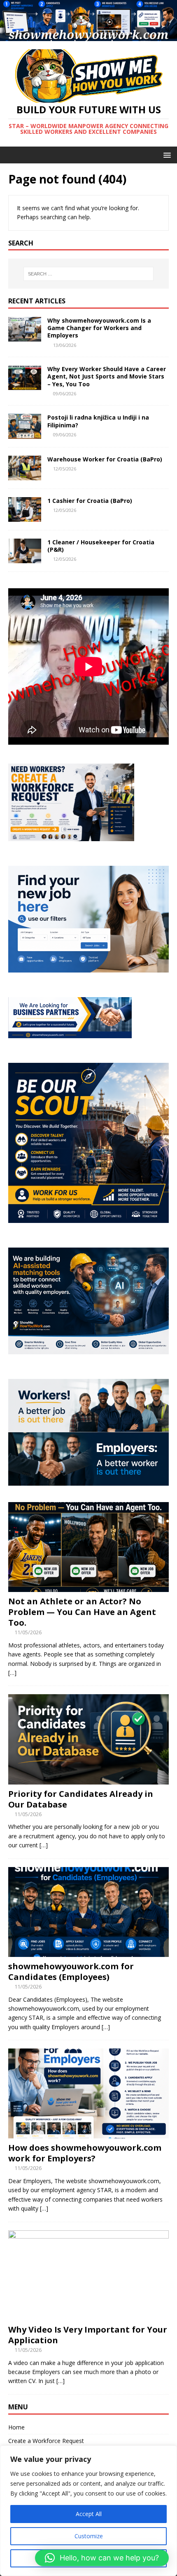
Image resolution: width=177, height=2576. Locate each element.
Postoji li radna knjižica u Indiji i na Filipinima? (98, 421)
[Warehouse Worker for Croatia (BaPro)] (25, 475)
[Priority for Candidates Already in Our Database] (88, 1779)
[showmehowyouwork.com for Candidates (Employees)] (88, 1952)
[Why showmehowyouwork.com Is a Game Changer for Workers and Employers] (25, 337)
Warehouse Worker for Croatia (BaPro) (105, 459)
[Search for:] (89, 274)
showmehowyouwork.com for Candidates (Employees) (71, 1972)
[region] (88, 2511)
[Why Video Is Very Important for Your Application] (88, 2315)
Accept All (89, 2514)
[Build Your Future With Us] (88, 36)
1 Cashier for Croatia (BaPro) (90, 501)
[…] (12, 1673)
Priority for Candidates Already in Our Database (81, 1799)
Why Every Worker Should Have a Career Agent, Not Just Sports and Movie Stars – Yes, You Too (107, 376)
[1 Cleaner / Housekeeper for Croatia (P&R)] (25, 558)
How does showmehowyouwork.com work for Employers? (85, 2153)
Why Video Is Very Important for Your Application (88, 2335)
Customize (89, 2536)
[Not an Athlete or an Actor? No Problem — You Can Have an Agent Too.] (88, 1587)
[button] (102, 2558)
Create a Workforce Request (46, 2441)
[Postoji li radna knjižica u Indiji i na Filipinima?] (25, 434)
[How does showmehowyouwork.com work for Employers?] (88, 2134)
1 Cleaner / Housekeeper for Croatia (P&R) (101, 546)
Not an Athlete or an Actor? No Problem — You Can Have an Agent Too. (82, 1612)
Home (16, 2427)
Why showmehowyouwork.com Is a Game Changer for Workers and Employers (99, 328)
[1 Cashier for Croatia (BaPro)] (25, 517)
